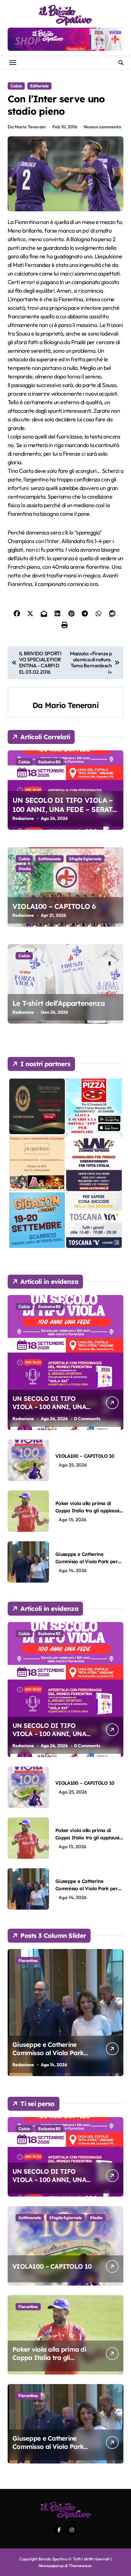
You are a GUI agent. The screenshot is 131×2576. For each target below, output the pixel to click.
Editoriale (39, 86)
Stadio (25, 869)
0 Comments (87, 1419)
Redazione (23, 818)
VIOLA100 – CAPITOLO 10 (85, 1456)
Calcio (16, 86)
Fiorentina (28, 1960)
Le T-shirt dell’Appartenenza (59, 1003)
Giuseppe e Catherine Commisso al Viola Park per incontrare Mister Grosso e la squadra (48, 2057)
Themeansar (80, 2566)
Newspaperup (51, 2566)
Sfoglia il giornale (85, 859)
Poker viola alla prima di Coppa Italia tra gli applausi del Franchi (87, 1511)
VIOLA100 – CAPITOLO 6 (54, 906)
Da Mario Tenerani (27, 127)
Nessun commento (102, 127)
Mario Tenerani (72, 705)
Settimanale (49, 859)
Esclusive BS (49, 762)
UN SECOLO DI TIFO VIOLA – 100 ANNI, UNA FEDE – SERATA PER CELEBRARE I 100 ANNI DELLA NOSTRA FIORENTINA (65, 814)
